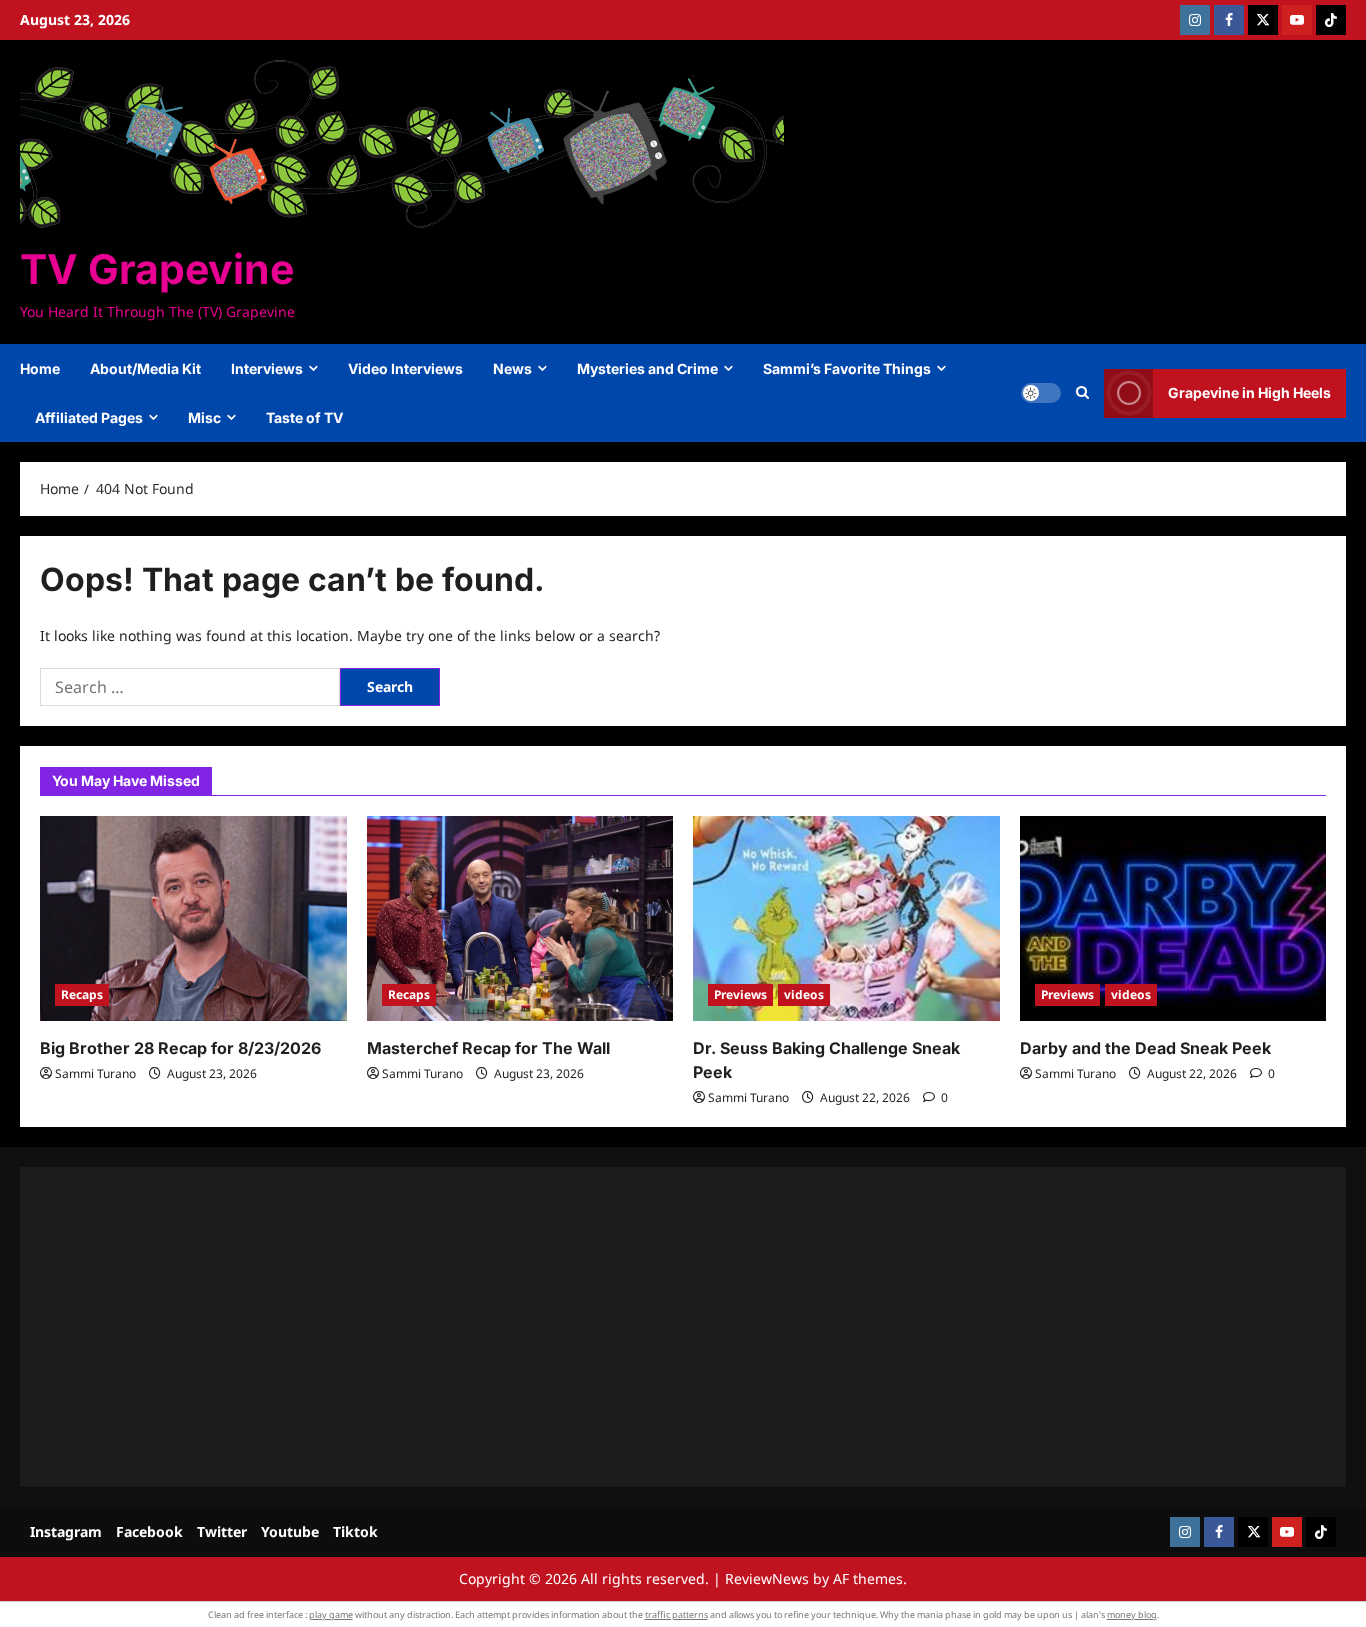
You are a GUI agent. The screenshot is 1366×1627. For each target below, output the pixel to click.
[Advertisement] (640, 1327)
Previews (740, 994)
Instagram (66, 1531)
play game (331, 1614)
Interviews (267, 368)
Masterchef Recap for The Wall (488, 1048)
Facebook (149, 1531)
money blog (1132, 1614)
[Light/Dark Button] (1041, 393)
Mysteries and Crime (647, 368)
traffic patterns (676, 1614)
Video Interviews (405, 368)
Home (40, 368)
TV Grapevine (157, 269)
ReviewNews (767, 1578)
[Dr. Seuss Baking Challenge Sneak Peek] (846, 918)
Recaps (82, 994)
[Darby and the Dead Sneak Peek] (1173, 918)
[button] (1082, 393)
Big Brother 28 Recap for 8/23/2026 (180, 1048)
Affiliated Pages (89, 417)
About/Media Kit (145, 368)
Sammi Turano (95, 1073)
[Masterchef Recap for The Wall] (520, 918)
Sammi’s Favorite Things (847, 368)
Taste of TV (304, 417)
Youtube (290, 1531)
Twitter (222, 1531)
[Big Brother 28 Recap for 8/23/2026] (193, 918)
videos (804, 994)
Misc (204, 417)
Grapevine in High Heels (1249, 392)
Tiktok (355, 1531)
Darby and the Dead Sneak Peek (1145, 1048)
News (512, 368)
